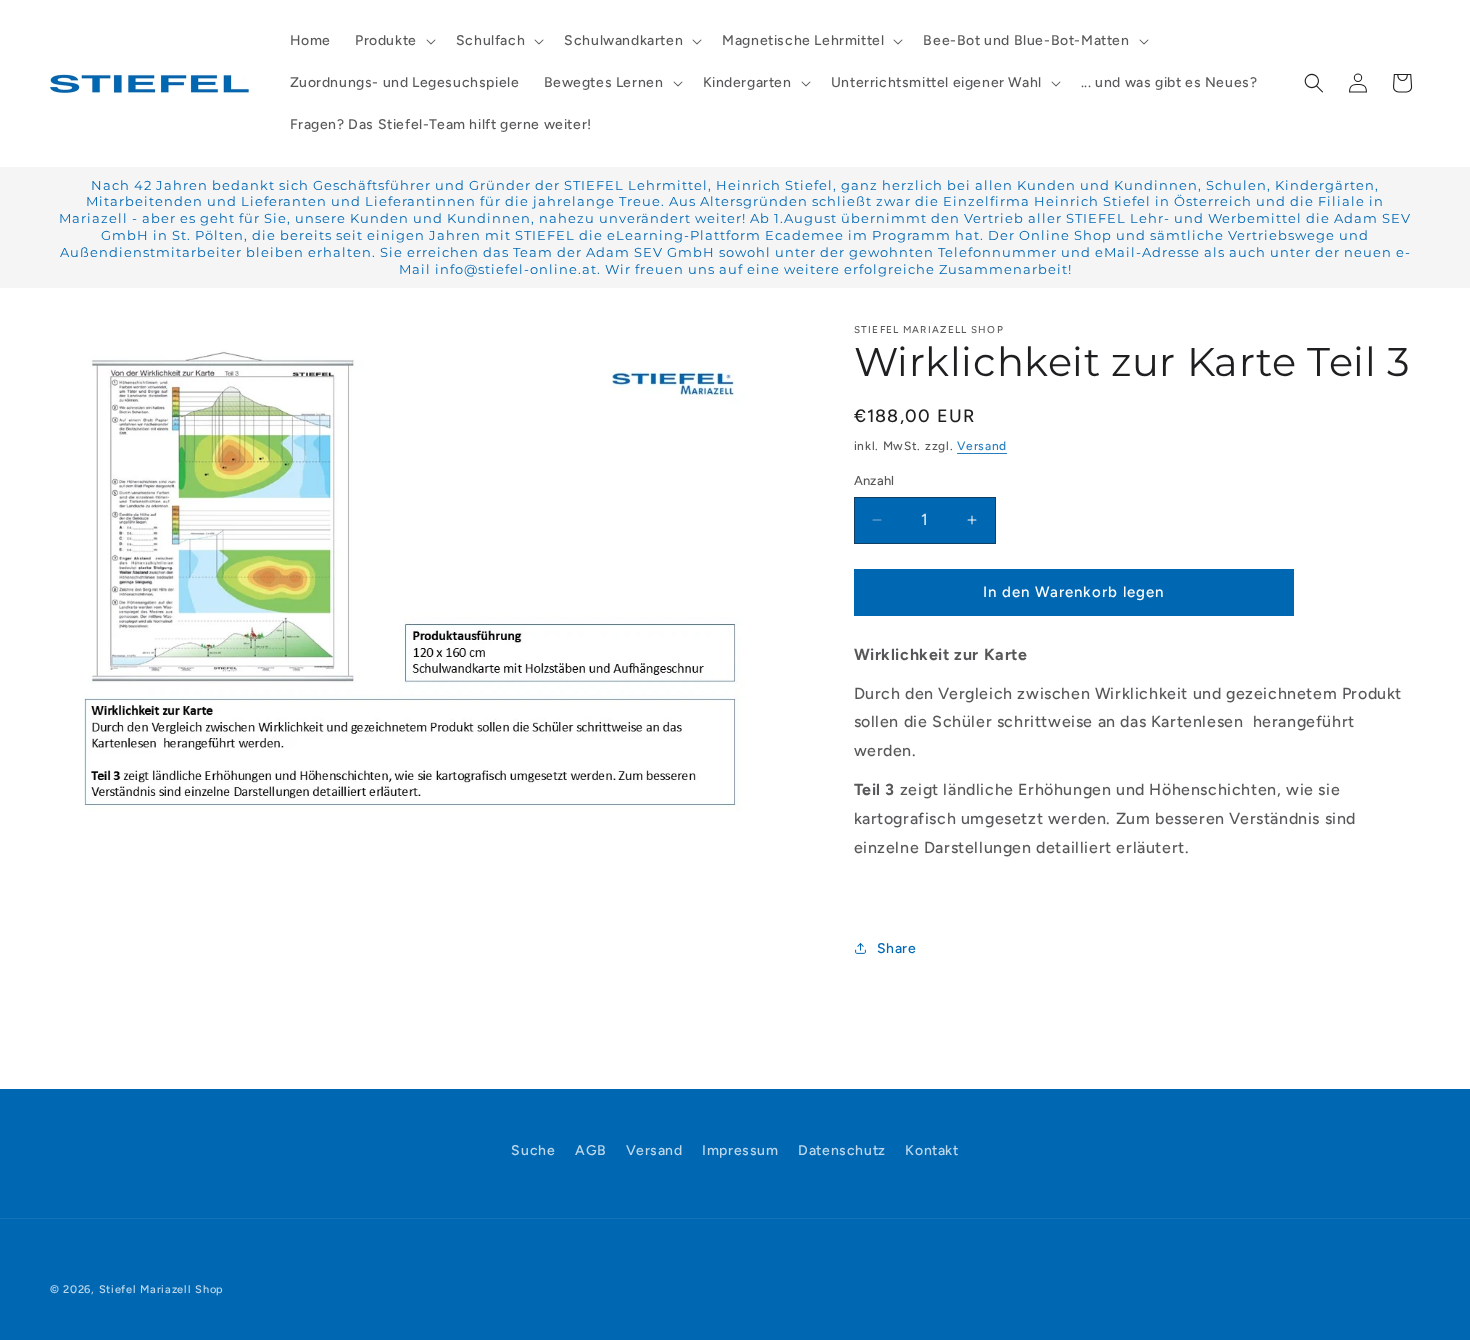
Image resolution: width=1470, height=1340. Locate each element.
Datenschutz (842, 1150)
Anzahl (874, 480)
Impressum (740, 1150)
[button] (393, 41)
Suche (533, 1150)
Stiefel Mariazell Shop (161, 1289)
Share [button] (897, 948)
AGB (591, 1150)
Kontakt (931, 1150)
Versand (982, 446)
